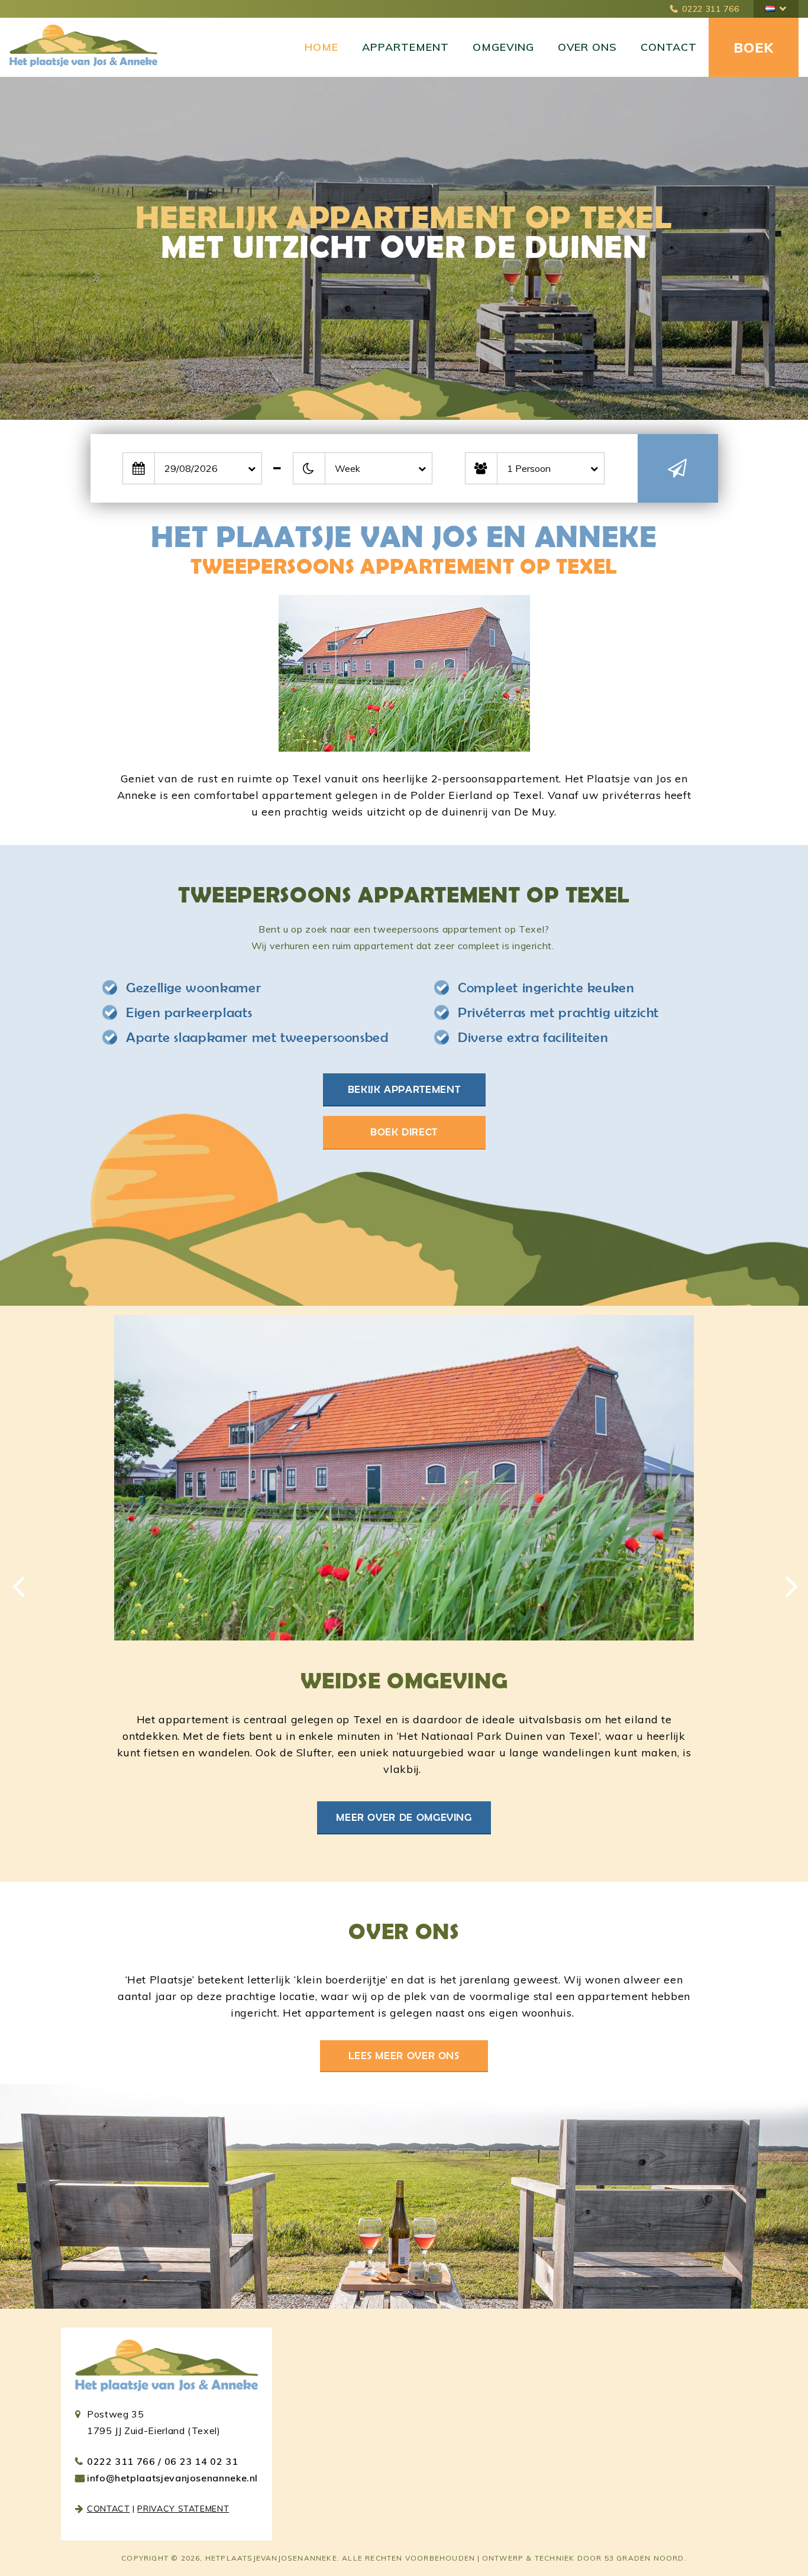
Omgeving (503, 47)
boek (754, 48)
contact (108, 2509)
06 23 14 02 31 (201, 2461)
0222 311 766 (710, 9)
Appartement (405, 47)
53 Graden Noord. (646, 2558)
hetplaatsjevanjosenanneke (271, 2558)
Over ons (588, 47)
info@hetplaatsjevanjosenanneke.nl (172, 2478)
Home (321, 47)
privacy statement (183, 2509)
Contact (669, 47)
